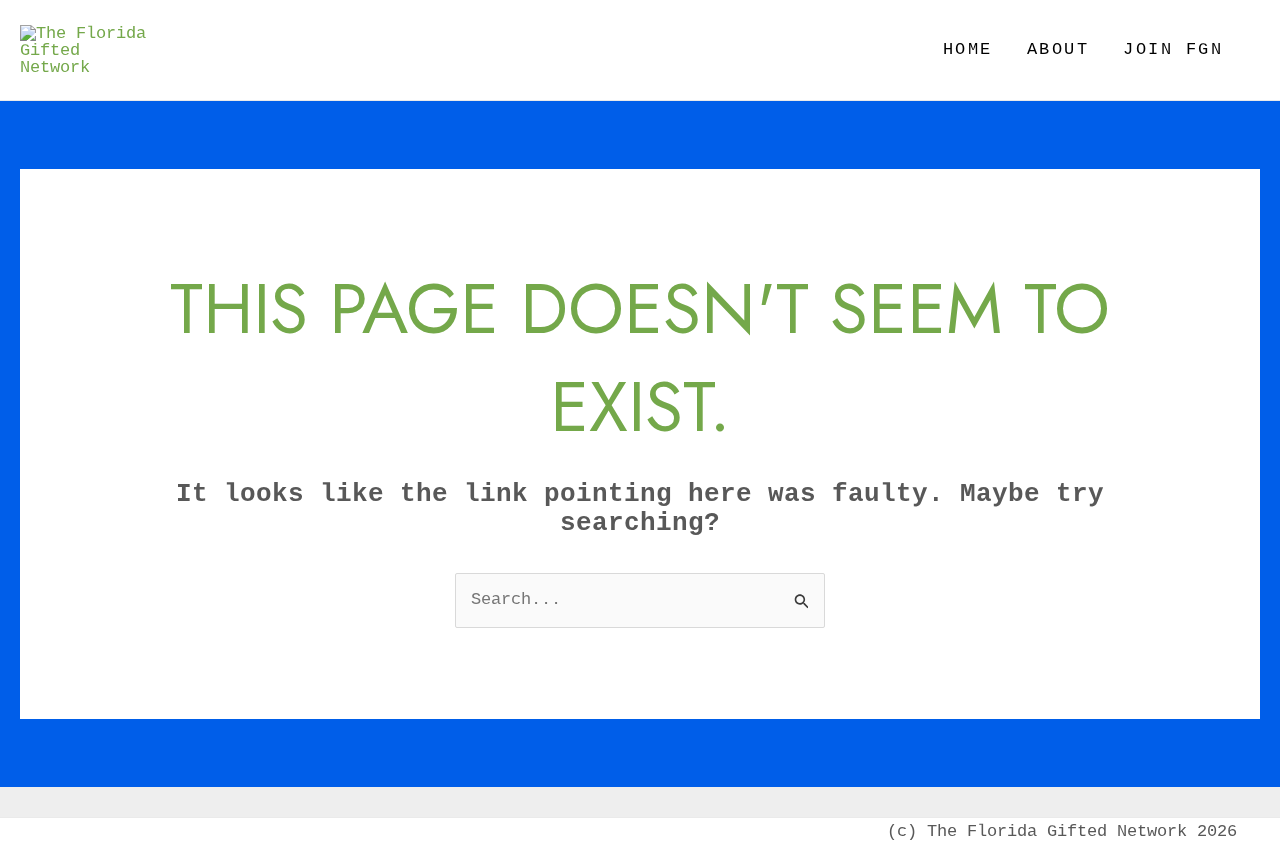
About (1058, 49)
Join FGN (1173, 49)
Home (968, 49)
